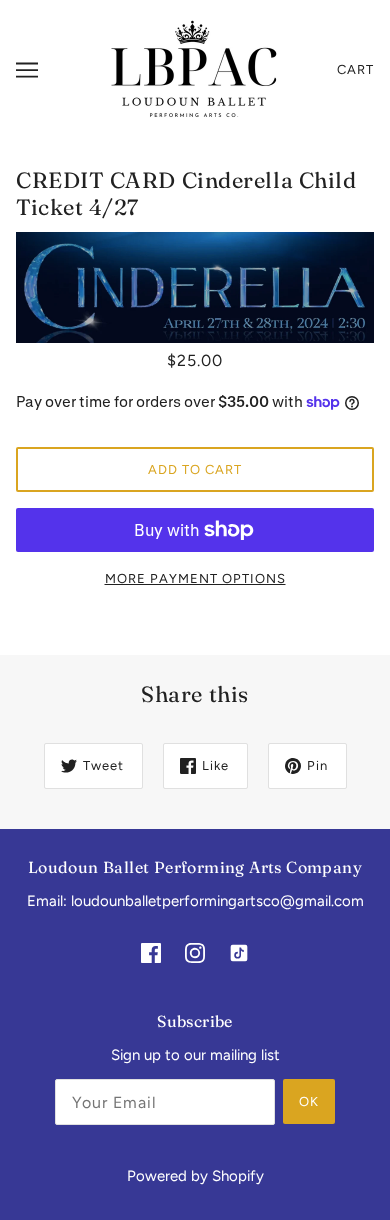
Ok (309, 1101)
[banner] (192, 69)
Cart (355, 69)
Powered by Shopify (195, 1176)
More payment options (195, 578)
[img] (151, 952)
